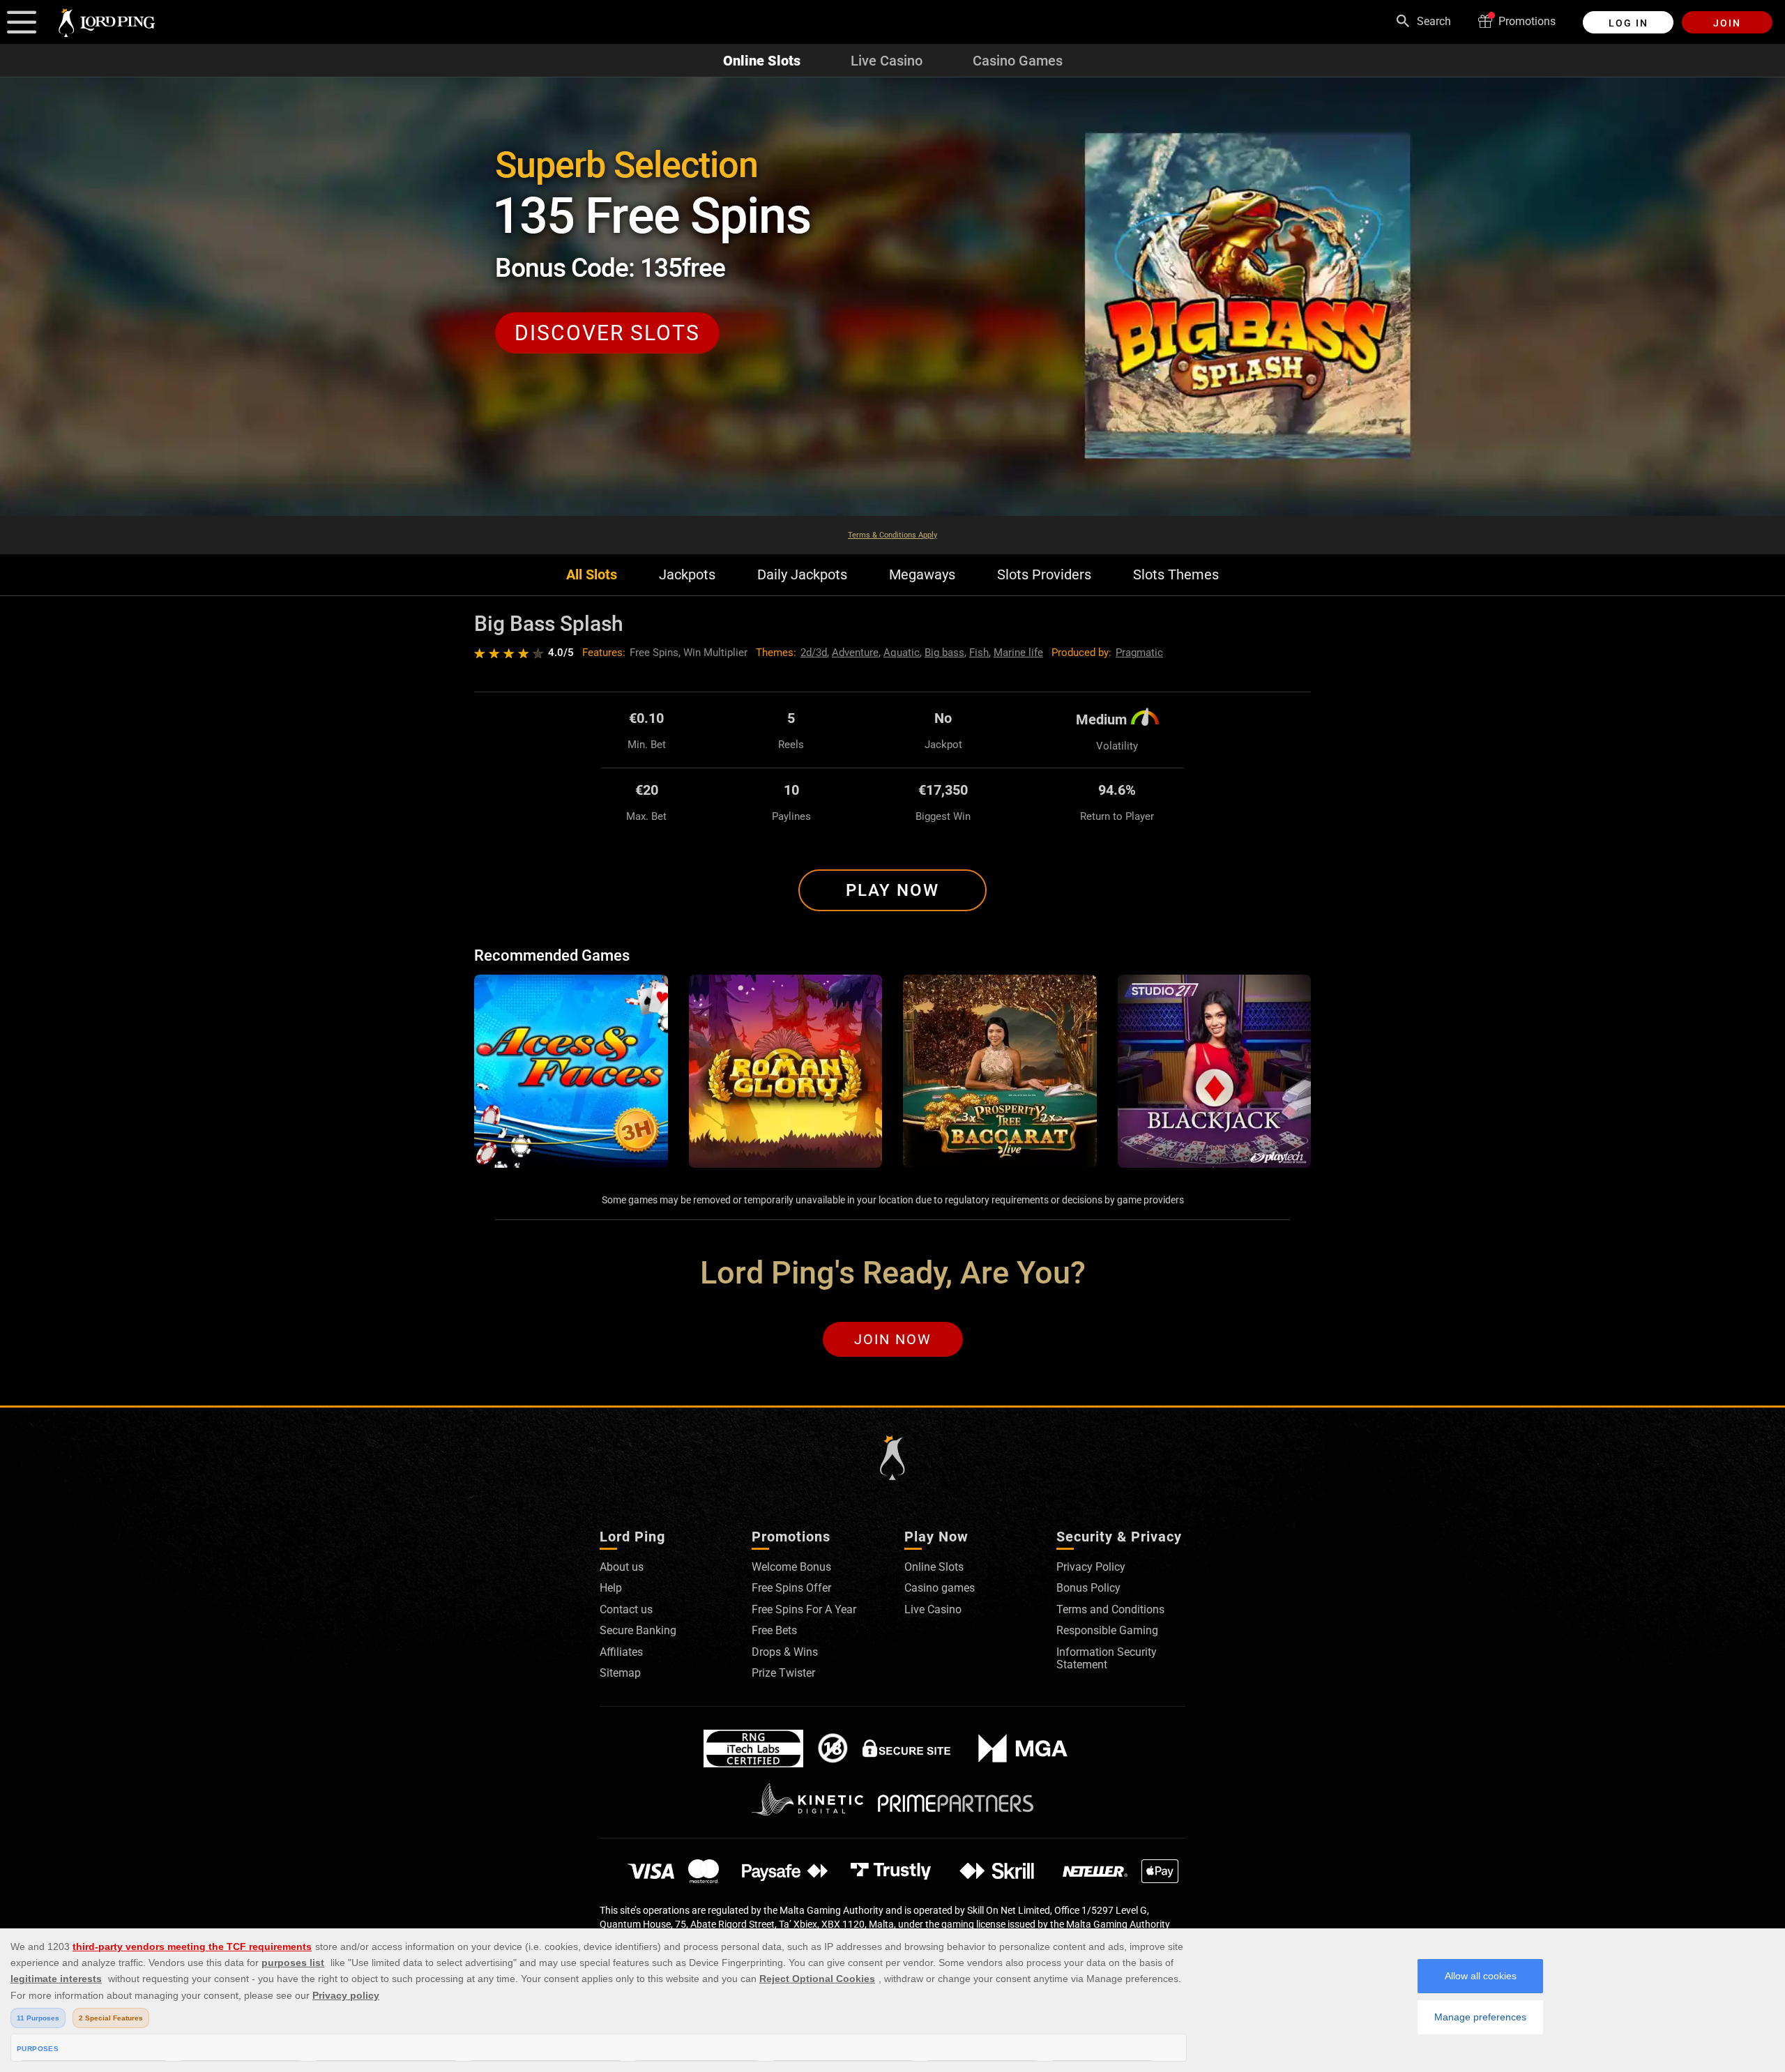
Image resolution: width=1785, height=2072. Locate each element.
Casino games (940, 1588)
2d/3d (814, 653)
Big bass (944, 653)
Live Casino (887, 61)
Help (611, 1588)
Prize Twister (783, 1673)
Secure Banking (638, 1630)
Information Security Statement (1107, 1658)
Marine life (1018, 653)
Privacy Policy (1091, 1567)
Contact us (626, 1609)
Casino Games (1018, 61)
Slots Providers (1044, 575)
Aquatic (902, 653)
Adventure (855, 653)
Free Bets (774, 1630)
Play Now (892, 890)
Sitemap (620, 1673)
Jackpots (687, 575)
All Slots (592, 575)
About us (622, 1567)
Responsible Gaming (1107, 1630)
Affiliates (621, 1652)
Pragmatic (1139, 653)
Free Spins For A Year (804, 1609)
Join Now (893, 1339)
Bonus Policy (1088, 1588)
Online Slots (762, 61)
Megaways (922, 575)
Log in (1628, 23)
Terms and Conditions (1110, 1609)
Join (1727, 23)
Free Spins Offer (791, 1588)
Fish (979, 653)
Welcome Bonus (791, 1567)
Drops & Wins (785, 1652)
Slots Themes (1176, 575)
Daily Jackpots (802, 575)
